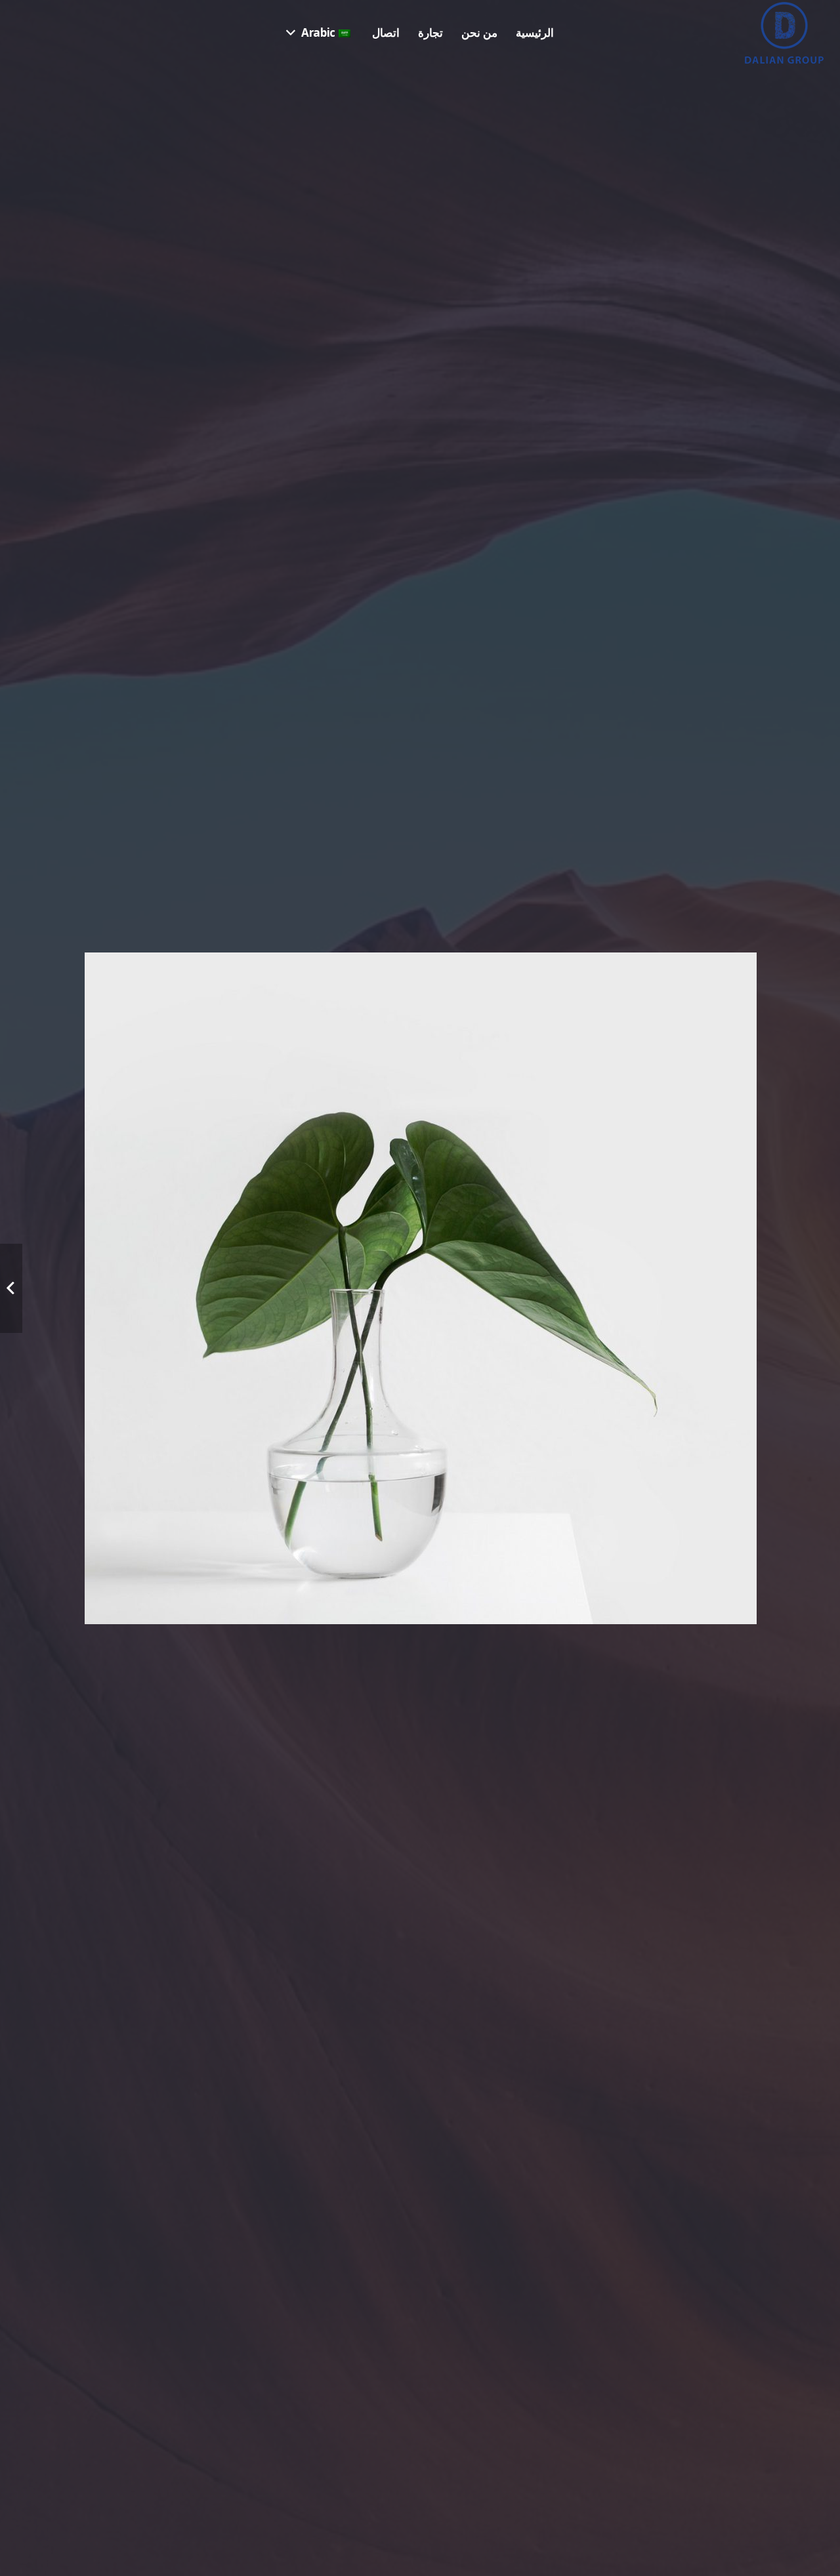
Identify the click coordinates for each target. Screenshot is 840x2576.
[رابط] (784, 33)
